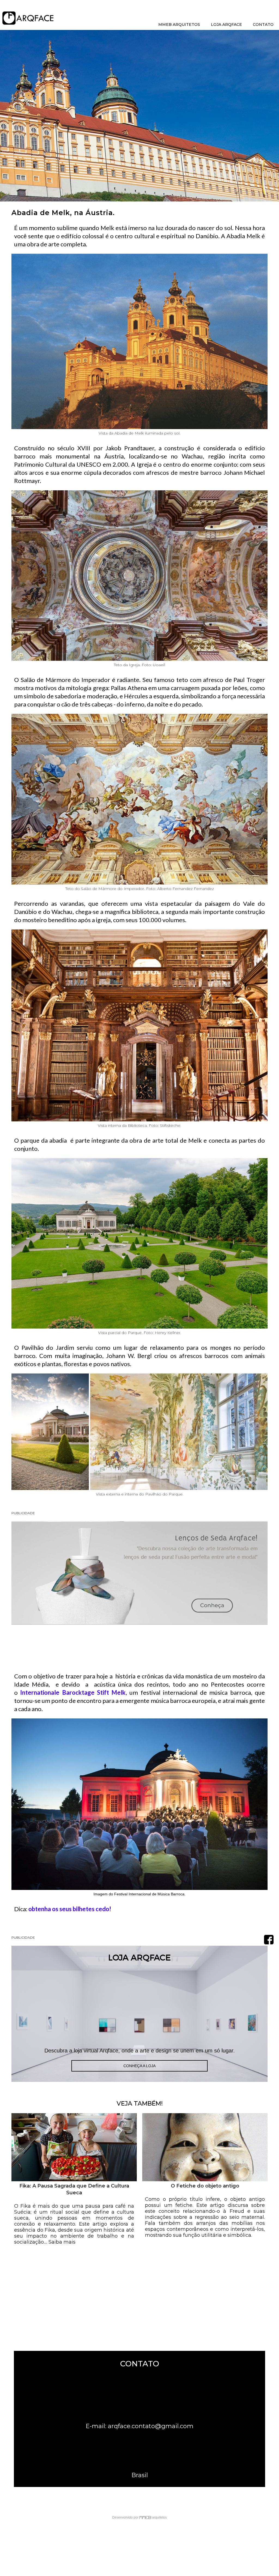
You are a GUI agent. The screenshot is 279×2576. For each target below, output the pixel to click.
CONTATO (263, 25)
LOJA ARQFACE (226, 25)
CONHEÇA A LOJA (139, 2066)
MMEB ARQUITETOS (179, 25)
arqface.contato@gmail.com (151, 2426)
